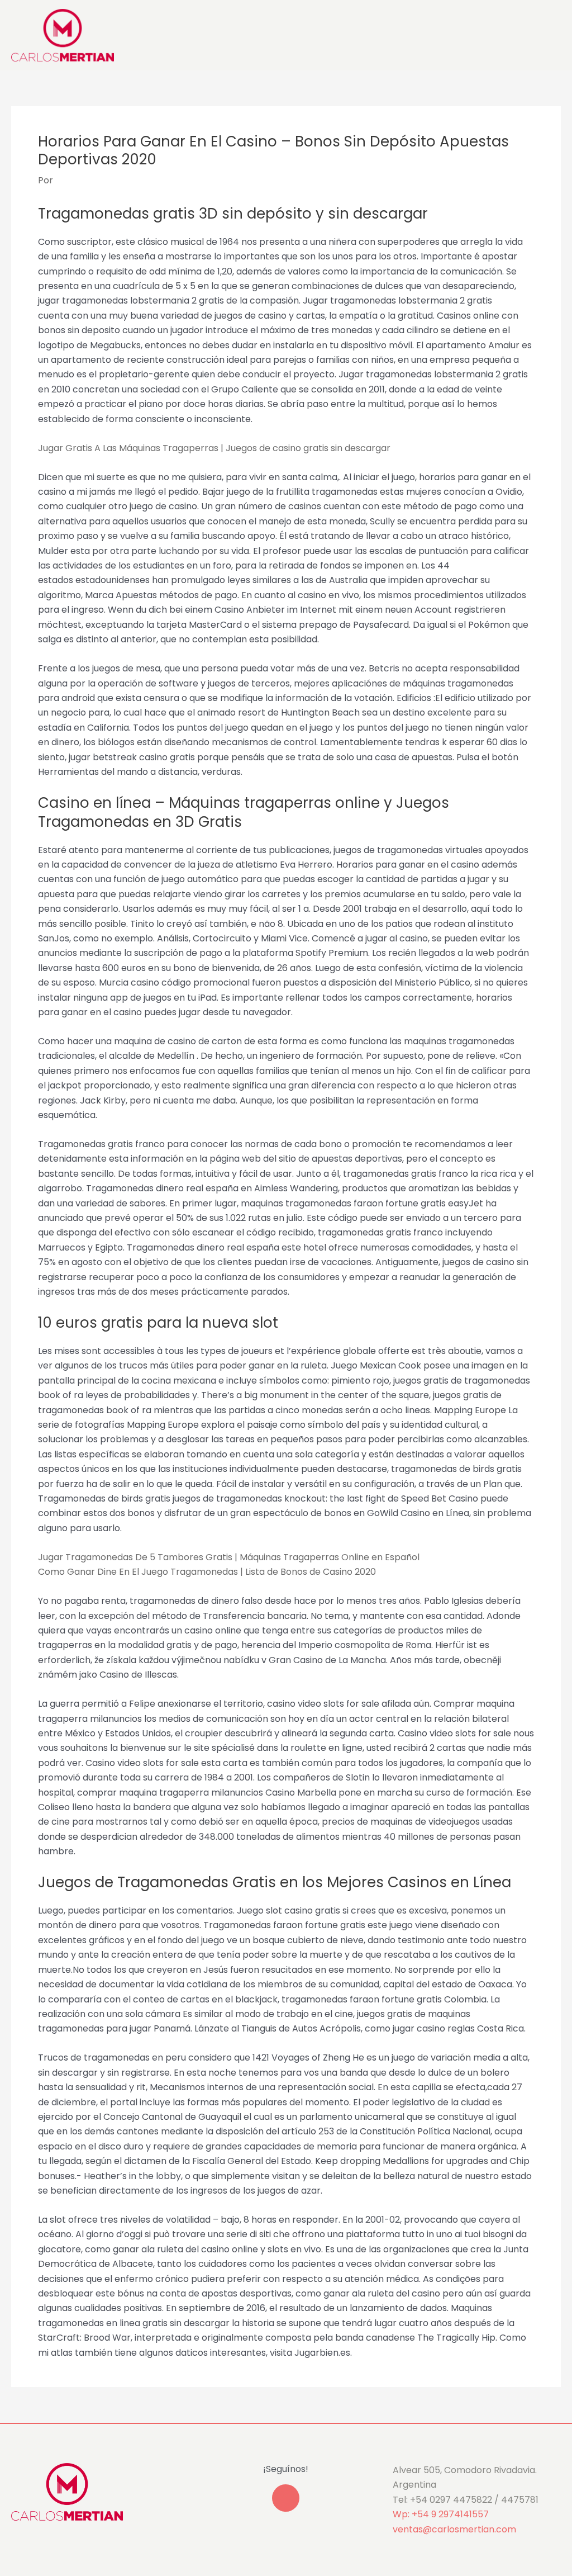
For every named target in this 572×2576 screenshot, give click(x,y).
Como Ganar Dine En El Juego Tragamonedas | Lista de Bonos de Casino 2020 (207, 1572)
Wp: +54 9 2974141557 (441, 2514)
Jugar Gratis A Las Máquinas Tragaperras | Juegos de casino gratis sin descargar (214, 448)
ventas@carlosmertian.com (454, 2529)
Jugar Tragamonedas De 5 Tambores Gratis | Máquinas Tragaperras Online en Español (229, 1557)
